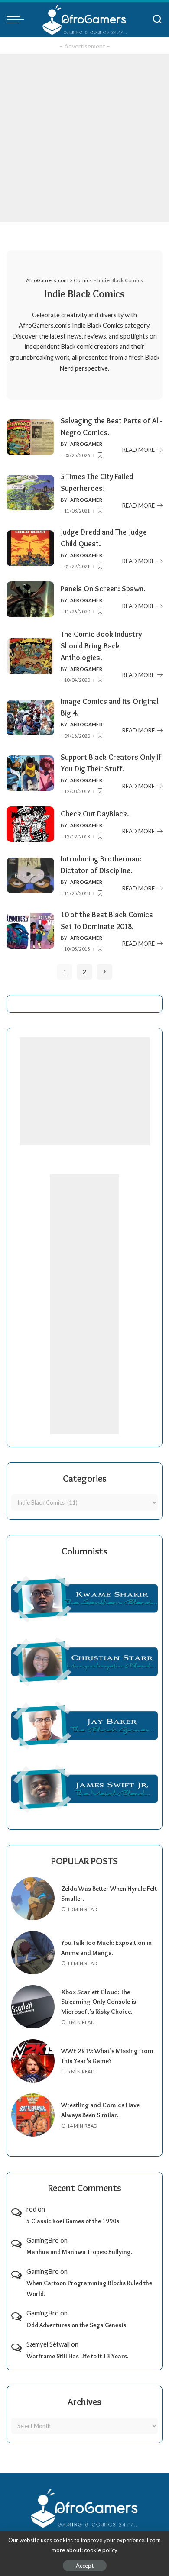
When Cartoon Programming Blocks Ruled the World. (89, 2288)
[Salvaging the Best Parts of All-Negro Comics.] (30, 437)
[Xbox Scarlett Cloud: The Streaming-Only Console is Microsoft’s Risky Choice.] (33, 2007)
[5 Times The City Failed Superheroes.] (30, 493)
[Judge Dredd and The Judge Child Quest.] (30, 548)
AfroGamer (86, 444)
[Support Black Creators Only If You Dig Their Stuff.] (30, 773)
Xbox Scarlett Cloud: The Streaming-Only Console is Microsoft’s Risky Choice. (99, 2002)
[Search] (157, 19)
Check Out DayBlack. (95, 814)
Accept (85, 2566)
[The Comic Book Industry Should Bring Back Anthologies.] (30, 656)
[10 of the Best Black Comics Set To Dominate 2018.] (30, 931)
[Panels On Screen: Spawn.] (30, 599)
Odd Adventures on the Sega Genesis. (77, 2325)
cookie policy (101, 2550)
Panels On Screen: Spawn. (103, 588)
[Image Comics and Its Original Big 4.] (30, 718)
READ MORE (138, 450)
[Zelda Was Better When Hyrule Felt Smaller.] (33, 1899)
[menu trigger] (17, 19)
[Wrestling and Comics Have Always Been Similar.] (33, 2115)
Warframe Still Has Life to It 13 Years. (77, 2356)
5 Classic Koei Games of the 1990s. (73, 2221)
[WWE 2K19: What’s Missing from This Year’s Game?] (33, 2061)
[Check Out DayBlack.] (30, 824)
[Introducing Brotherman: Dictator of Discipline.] (30, 875)
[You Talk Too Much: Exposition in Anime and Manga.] (33, 1953)
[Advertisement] (84, 138)
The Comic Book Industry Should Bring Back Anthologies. (101, 646)
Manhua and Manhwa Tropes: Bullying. (79, 2252)
